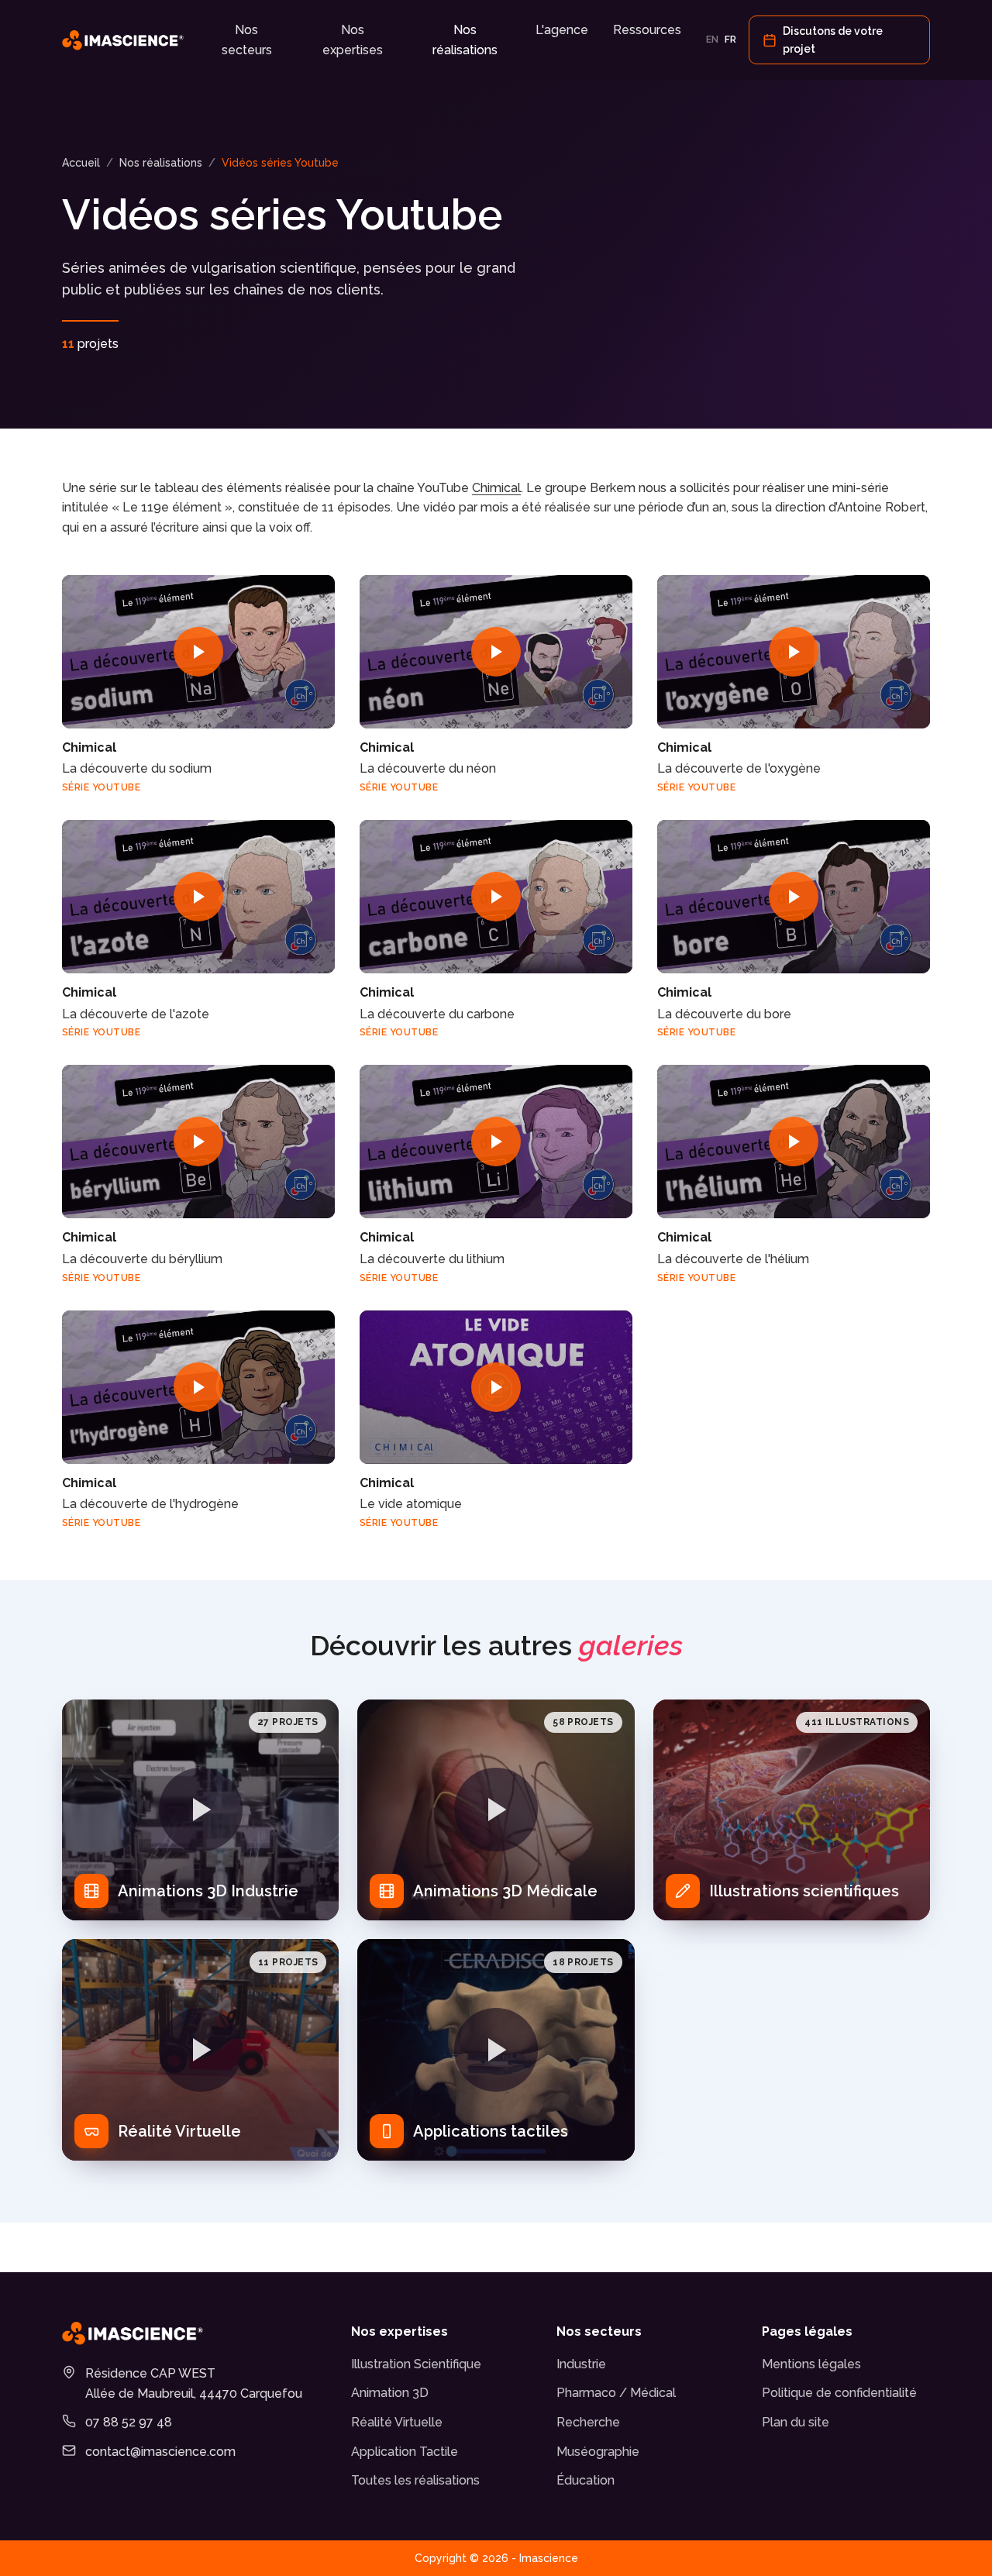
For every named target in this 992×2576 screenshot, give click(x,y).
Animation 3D (390, 2393)
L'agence (562, 30)
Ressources (647, 30)
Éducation (586, 2480)
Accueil (81, 163)
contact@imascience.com (160, 2452)
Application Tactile (405, 2452)
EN (712, 40)
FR (730, 40)
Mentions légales (811, 2364)
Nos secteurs (247, 40)
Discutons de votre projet (833, 40)
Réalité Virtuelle (397, 2422)
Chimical (496, 488)
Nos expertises (353, 40)
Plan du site (796, 2422)
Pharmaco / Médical (616, 2393)
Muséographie (598, 2452)
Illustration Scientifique (416, 2364)
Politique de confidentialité (839, 2393)
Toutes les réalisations (415, 2480)
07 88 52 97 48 (129, 2422)
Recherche (588, 2422)
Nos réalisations (465, 40)
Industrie (581, 2364)
